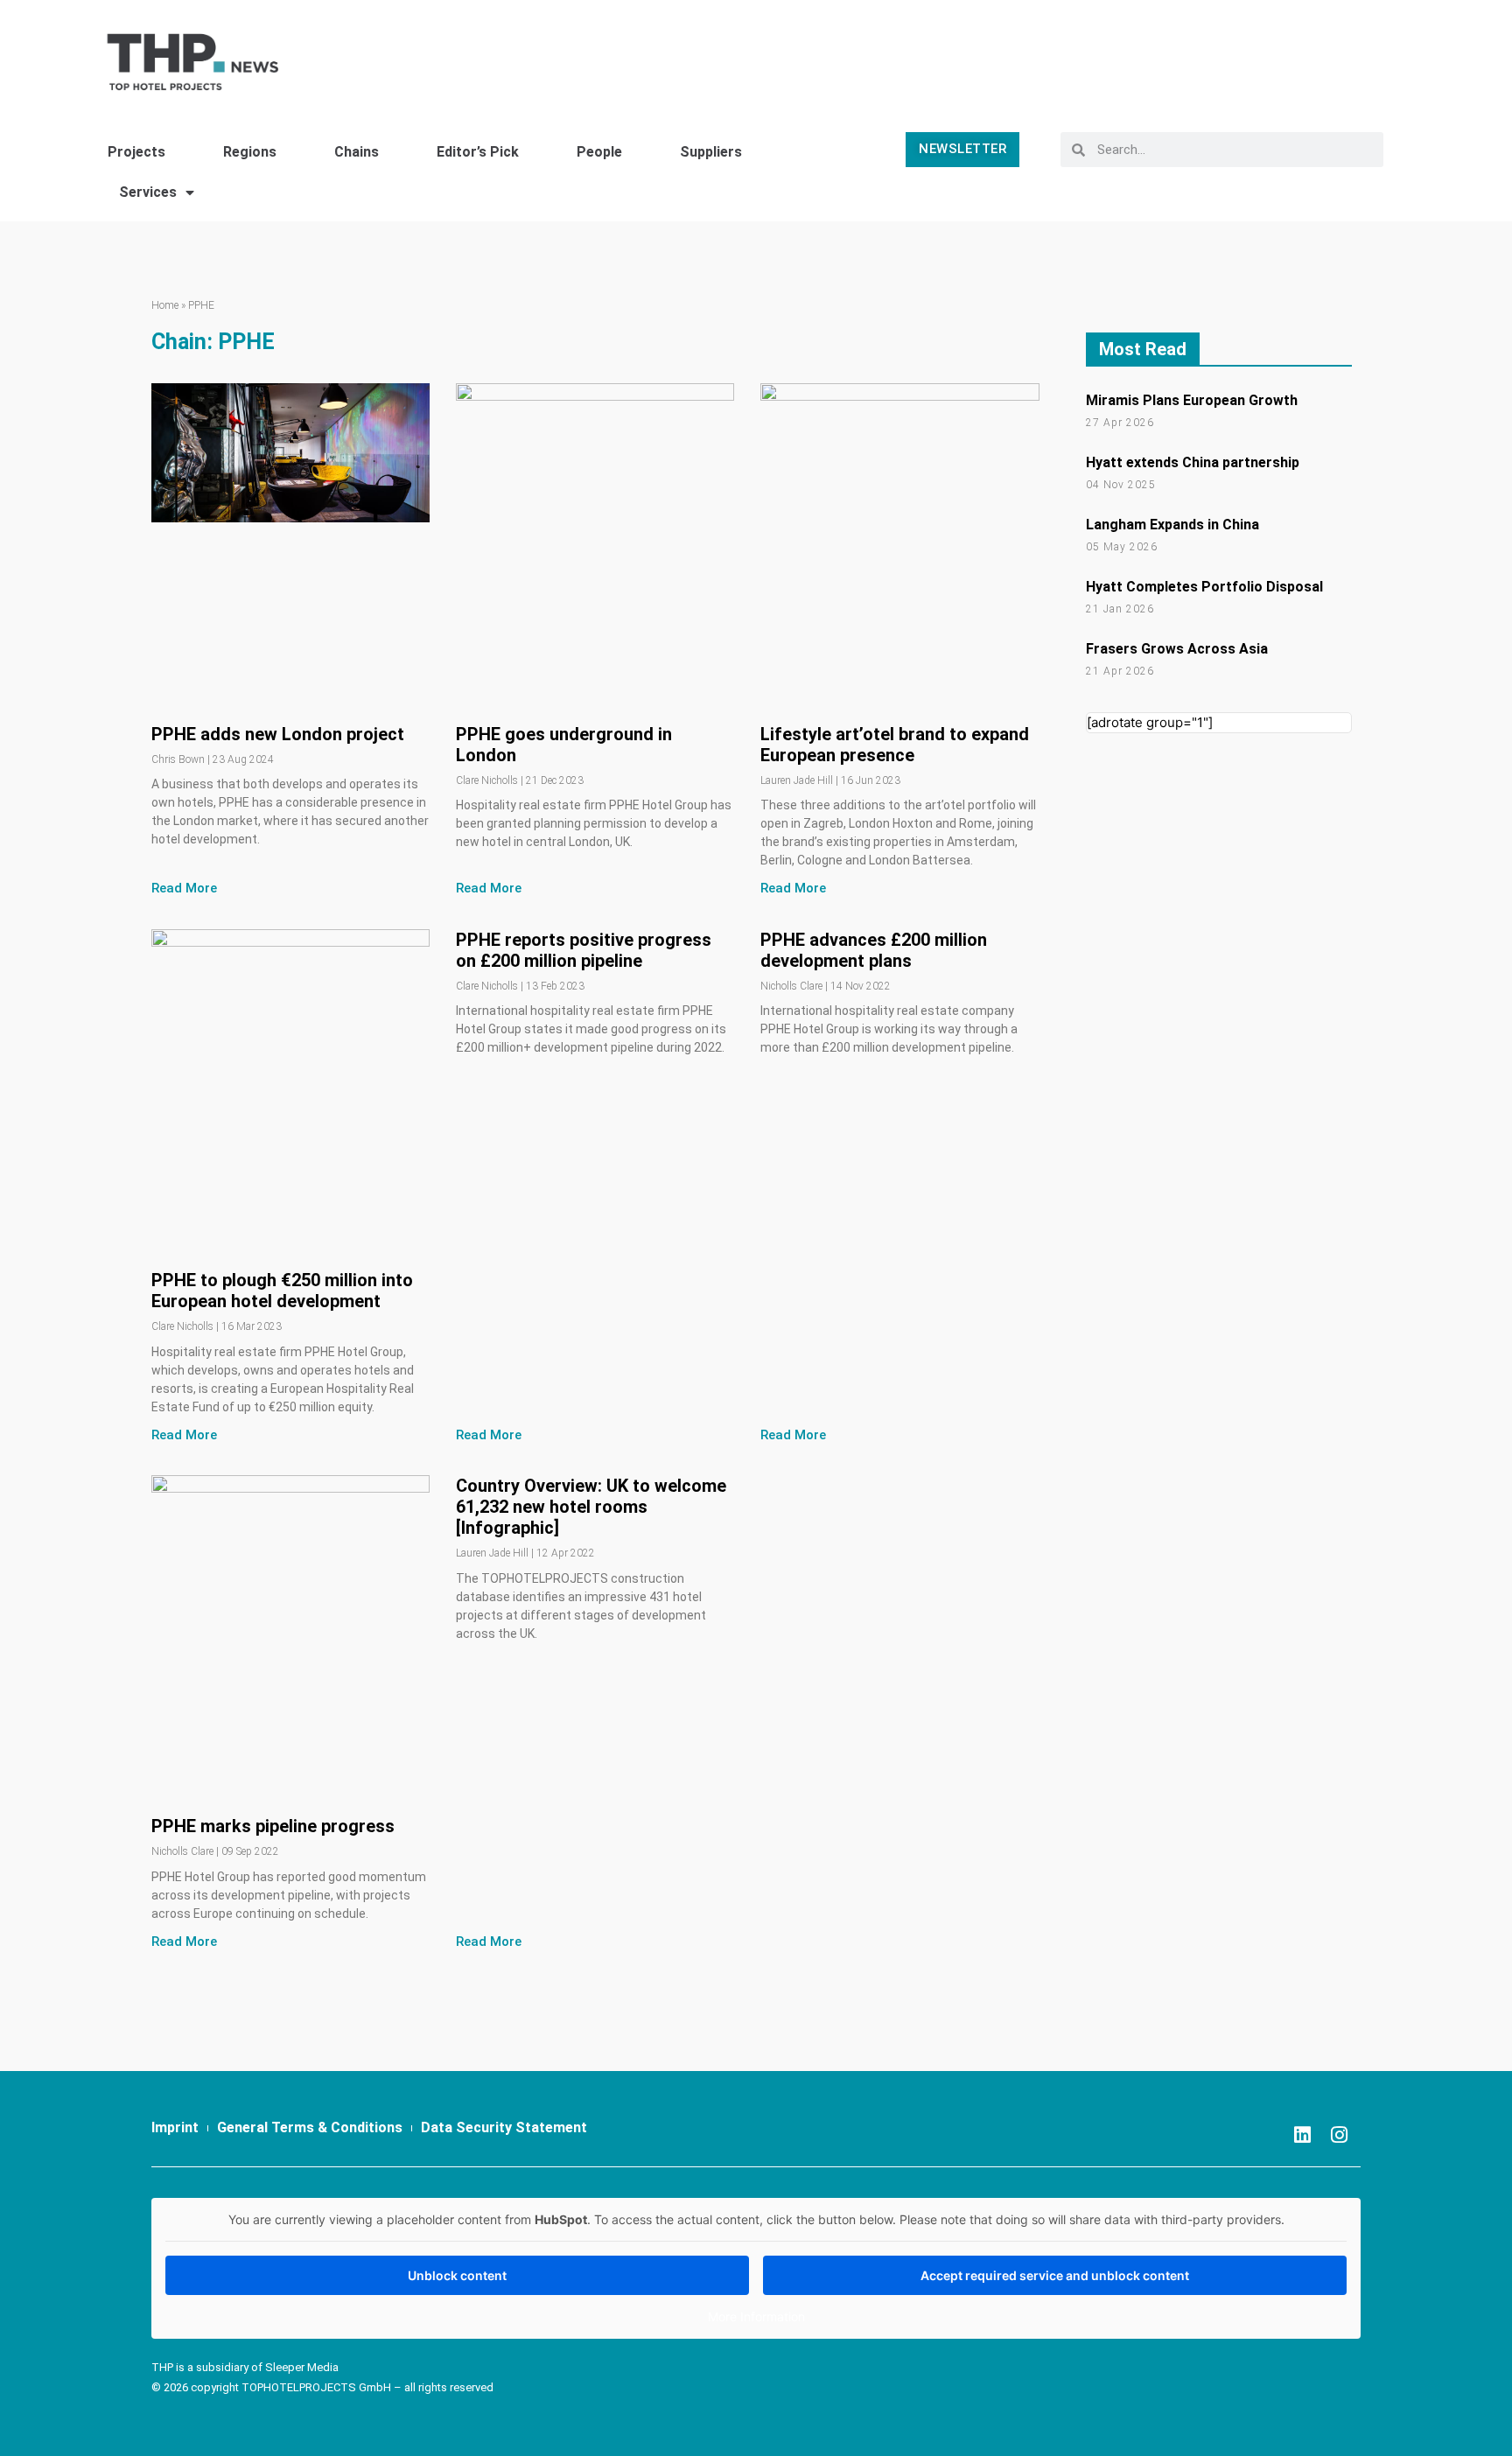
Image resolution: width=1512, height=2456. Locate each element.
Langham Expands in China (1172, 525)
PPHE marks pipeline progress (273, 1826)
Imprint (175, 2127)
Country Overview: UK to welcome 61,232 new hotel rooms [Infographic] (591, 1507)
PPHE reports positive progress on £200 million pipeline (584, 950)
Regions (250, 152)
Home (165, 305)
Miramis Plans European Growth (1192, 400)
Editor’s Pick (478, 152)
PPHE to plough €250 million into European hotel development (282, 1291)
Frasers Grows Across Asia (1177, 649)
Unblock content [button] (457, 2275)
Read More (184, 888)
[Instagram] (1339, 2135)
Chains (357, 152)
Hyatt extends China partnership (1193, 462)
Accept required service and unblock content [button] (1055, 2275)
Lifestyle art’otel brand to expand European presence (895, 745)
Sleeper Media (302, 2367)
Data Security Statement (504, 2127)
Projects (136, 152)
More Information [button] (756, 2316)
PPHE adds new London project (278, 734)
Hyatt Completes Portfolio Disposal (1204, 587)
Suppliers (711, 152)
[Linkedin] (1302, 2135)
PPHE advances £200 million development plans (874, 950)
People (599, 152)
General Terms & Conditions (310, 2127)
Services (148, 192)
